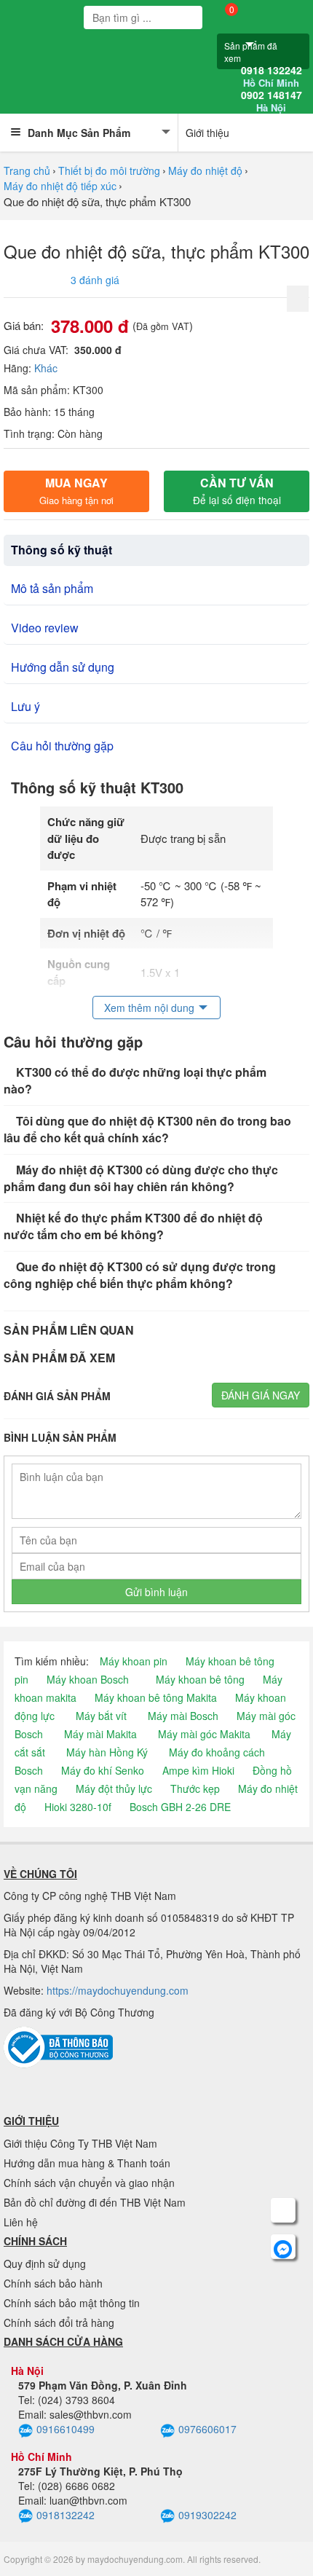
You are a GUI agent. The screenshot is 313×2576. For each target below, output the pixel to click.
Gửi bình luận (156, 1592)
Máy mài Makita (100, 1734)
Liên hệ (21, 2222)
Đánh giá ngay (261, 1395)
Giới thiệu (207, 133)
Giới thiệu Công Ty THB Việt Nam (80, 2143)
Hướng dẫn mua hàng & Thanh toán (87, 2163)
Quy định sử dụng (45, 2263)
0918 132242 (272, 76)
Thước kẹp (195, 1788)
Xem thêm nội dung (149, 1008)
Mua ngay (76, 491)
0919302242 (207, 2515)
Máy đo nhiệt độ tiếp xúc (60, 186)
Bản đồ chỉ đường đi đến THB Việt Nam (95, 2202)
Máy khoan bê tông (200, 1679)
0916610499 (66, 2429)
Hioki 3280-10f (78, 1807)
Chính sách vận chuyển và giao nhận (89, 2183)
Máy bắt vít (101, 1716)
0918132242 (66, 2515)
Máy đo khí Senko (103, 1770)
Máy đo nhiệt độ (205, 170)
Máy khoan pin (134, 1661)
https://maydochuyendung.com (118, 1990)
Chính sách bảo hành (53, 2283)
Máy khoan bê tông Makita (156, 1697)
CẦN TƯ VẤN (237, 491)
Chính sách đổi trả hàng (59, 2322)
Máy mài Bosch (183, 1716)
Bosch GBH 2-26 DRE (180, 1807)
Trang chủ (27, 170)
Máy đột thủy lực (114, 1788)
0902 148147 (272, 101)
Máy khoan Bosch (88, 1679)
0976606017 (207, 2429)
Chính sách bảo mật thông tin (72, 2303)
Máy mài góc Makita (204, 1734)
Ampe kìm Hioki (198, 1770)
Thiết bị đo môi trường (109, 170)
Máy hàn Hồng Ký (107, 1752)
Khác (46, 368)
